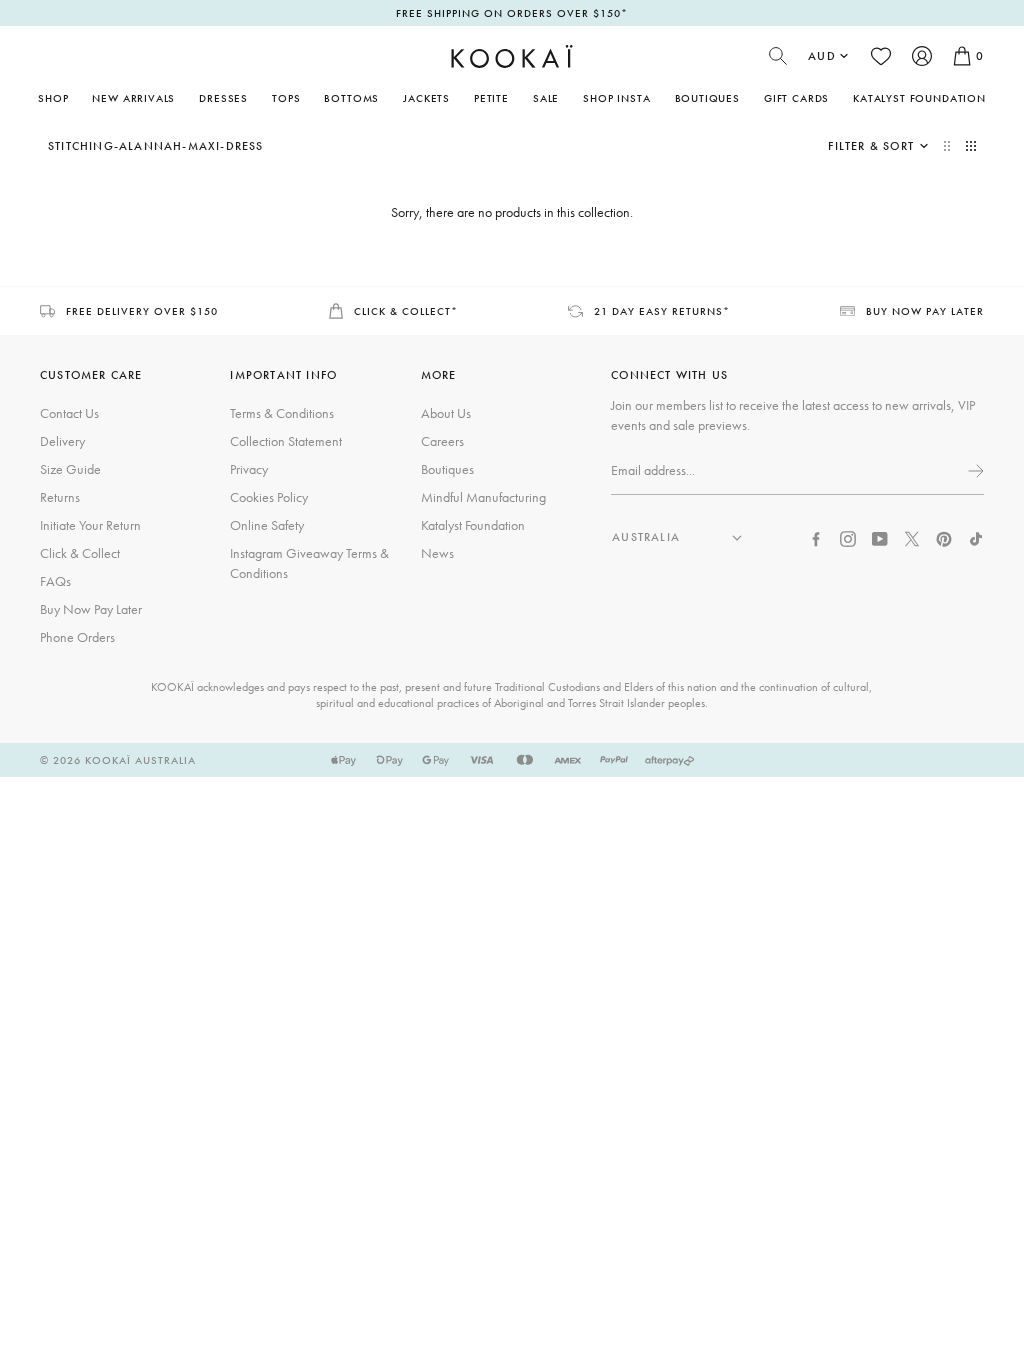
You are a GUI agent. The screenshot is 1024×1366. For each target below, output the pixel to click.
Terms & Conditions (282, 413)
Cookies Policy (269, 497)
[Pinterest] (944, 537)
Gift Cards (796, 98)
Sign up (974, 471)
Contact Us (69, 413)
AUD (822, 56)
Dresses (223, 98)
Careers (442, 441)
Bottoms (351, 98)
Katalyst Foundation (919, 98)
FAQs (55, 581)
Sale (546, 98)
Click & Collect (80, 553)
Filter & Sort (871, 146)
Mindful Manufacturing (483, 497)
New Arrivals (133, 98)
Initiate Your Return (90, 525)
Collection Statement (286, 441)
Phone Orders (77, 637)
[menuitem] (133, 98)
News (437, 553)
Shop (53, 98)
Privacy (249, 469)
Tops (286, 98)
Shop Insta (616, 98)
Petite (491, 98)
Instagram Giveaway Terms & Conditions (309, 563)
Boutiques (707, 98)
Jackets (426, 98)
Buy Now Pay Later (91, 609)
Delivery (62, 441)
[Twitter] (912, 537)
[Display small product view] (971, 146)
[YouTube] (880, 537)
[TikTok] (976, 537)
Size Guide (70, 469)
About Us (446, 413)
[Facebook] (816, 537)
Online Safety (267, 525)
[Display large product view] (949, 146)
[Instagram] (848, 537)
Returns (60, 497)
